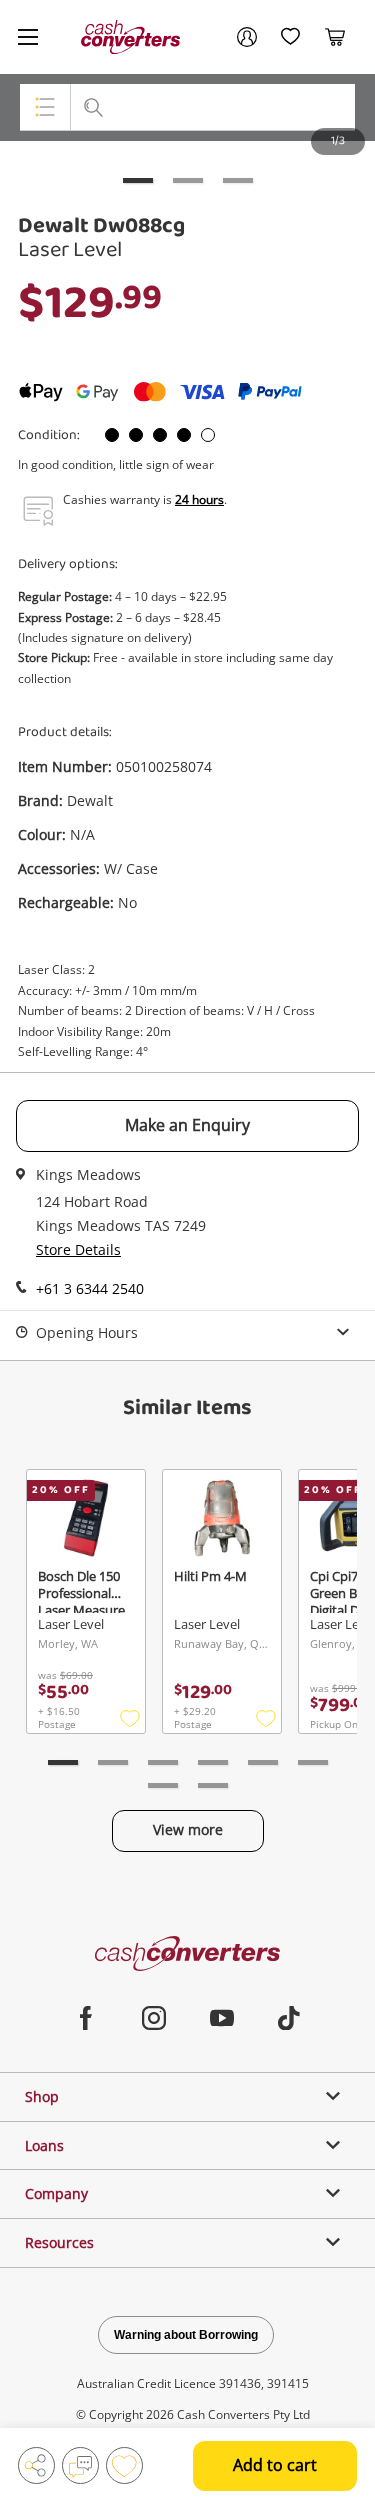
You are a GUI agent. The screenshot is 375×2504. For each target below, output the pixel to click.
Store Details (78, 1249)
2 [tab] (188, 180)
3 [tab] (238, 180)
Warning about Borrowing (186, 2335)
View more (188, 1829)
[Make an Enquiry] (80, 2465)
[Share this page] (36, 2465)
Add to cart (275, 2465)
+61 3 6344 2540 (90, 1288)
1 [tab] (138, 180)
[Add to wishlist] (124, 2465)
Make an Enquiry (187, 1125)
